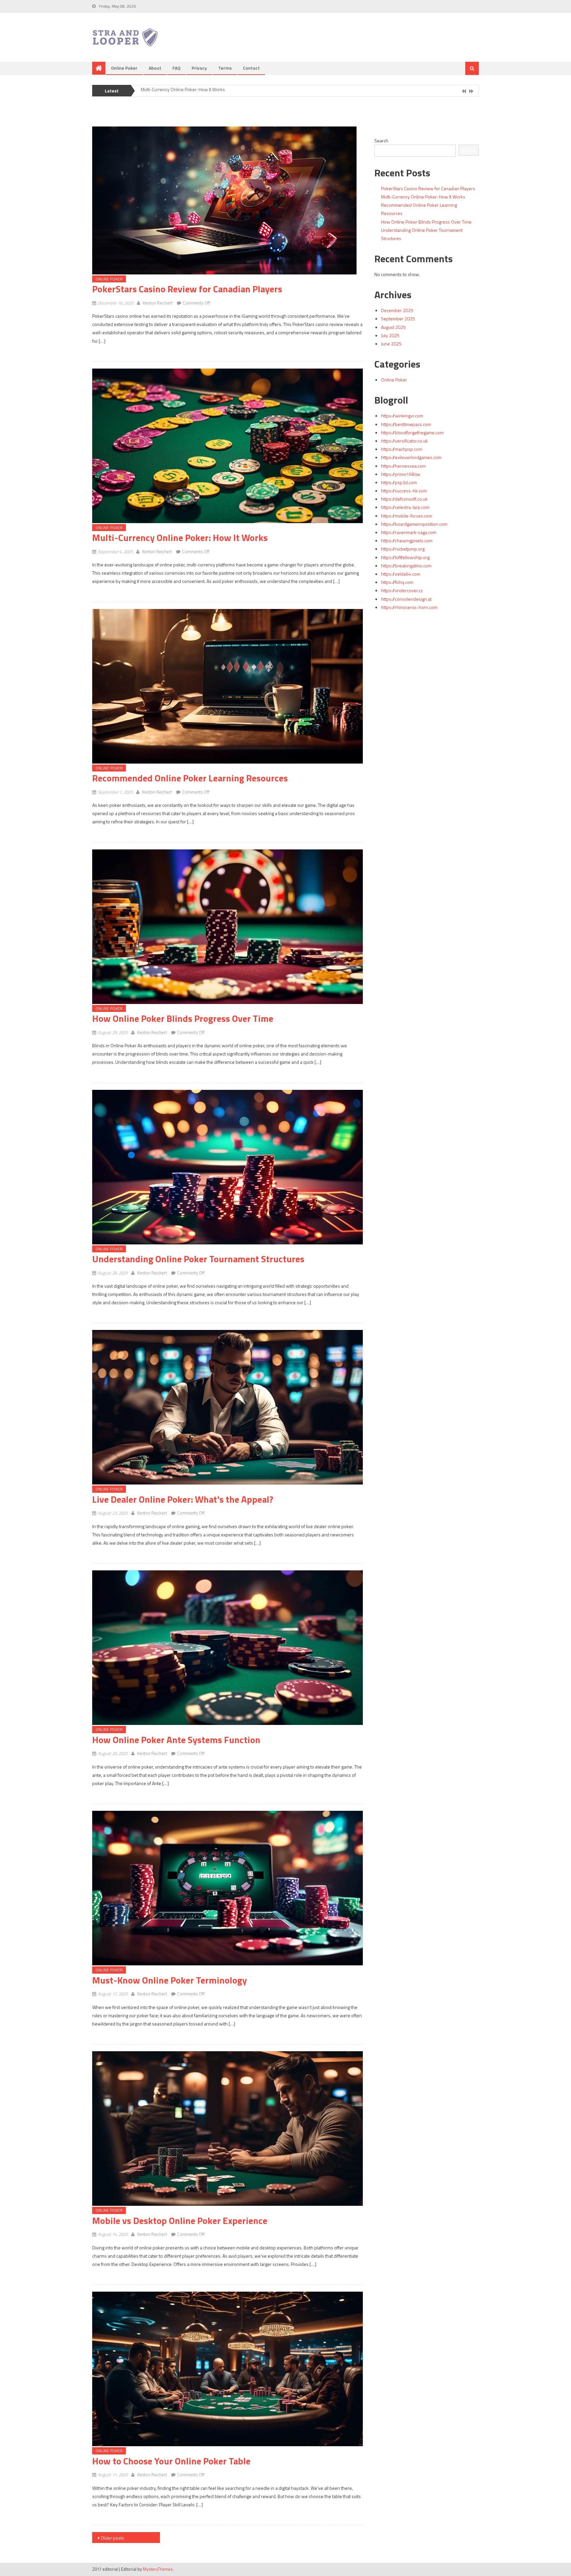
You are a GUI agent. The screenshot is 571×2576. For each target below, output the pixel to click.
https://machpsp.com (402, 449)
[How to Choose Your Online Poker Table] (228, 2369)
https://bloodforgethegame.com (412, 432)
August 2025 (393, 327)
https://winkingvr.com (402, 416)
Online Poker (124, 68)
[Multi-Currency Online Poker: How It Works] (228, 446)
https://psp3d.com (399, 482)
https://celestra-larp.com (405, 507)
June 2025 (391, 344)
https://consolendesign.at (406, 599)
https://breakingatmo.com (406, 566)
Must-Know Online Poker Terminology (170, 1980)
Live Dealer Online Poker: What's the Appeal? (183, 1499)
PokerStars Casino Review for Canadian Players (187, 289)
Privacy (199, 68)
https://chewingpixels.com (407, 540)
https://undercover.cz (402, 590)
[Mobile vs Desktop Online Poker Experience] (228, 2129)
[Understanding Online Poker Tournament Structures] (228, 1167)
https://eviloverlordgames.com (411, 457)
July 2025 (390, 335)
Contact (251, 68)
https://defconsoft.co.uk (404, 499)
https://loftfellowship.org (405, 557)
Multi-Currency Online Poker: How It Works (180, 537)
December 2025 (397, 310)
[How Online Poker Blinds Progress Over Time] (228, 927)
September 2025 (398, 319)
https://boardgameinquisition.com (414, 524)
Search (381, 141)
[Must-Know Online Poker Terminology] (228, 1888)
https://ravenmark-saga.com (409, 532)
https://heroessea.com (403, 466)
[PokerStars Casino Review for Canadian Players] (228, 200)
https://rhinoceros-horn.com (409, 607)
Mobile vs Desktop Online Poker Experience (180, 2220)
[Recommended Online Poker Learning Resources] (228, 686)
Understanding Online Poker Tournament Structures (198, 1259)
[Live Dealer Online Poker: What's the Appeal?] (228, 1407)
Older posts (113, 2538)
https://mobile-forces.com (407, 516)
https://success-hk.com (404, 491)
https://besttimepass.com (406, 424)
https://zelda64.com (401, 574)
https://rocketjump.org (403, 549)
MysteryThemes (158, 2569)
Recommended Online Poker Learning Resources (190, 90)
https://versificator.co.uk (404, 441)
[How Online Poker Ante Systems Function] (228, 1648)
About (155, 68)
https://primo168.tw (401, 474)
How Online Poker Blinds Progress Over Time (183, 1018)
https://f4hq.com (397, 582)
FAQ (176, 68)
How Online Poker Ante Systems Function (176, 1740)
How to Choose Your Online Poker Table (171, 2461)
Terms (225, 68)
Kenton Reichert (158, 303)
